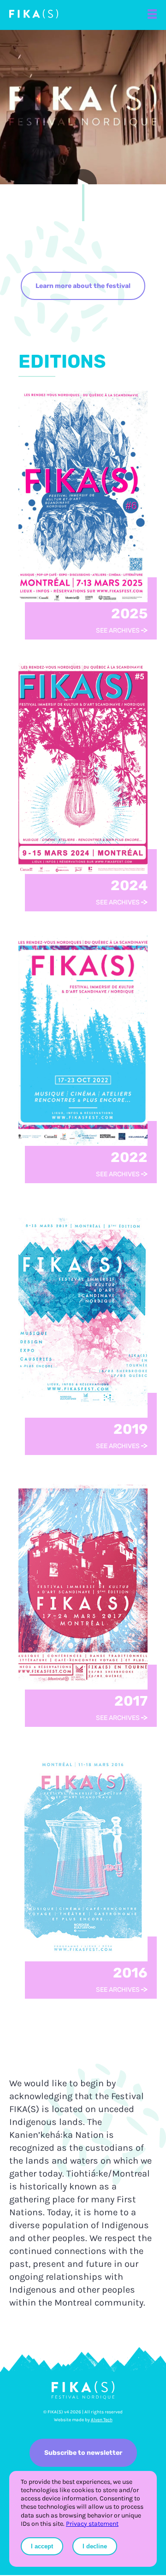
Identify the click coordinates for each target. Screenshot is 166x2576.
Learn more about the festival (83, 286)
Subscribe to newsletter (83, 2453)
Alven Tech (102, 2420)
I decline (95, 2546)
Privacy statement (92, 2524)
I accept (42, 2546)
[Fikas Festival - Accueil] (34, 15)
